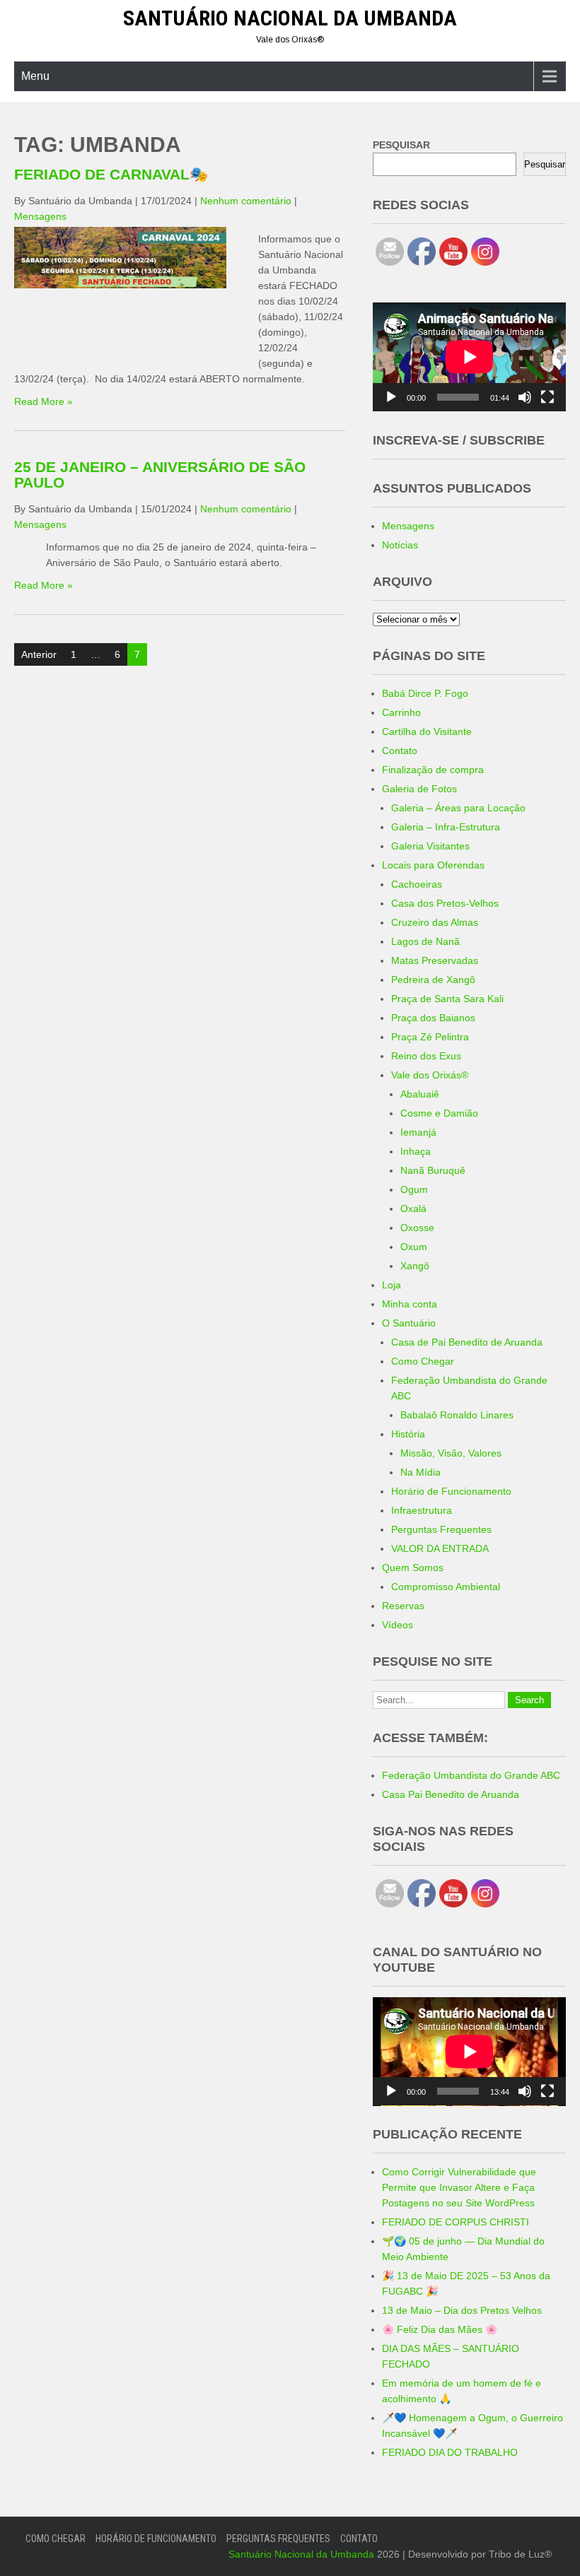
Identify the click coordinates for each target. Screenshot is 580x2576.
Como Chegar (423, 1361)
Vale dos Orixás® (430, 1075)
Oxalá (413, 1208)
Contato (400, 751)
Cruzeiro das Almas (435, 922)
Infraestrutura (422, 1510)
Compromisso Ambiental (446, 1587)
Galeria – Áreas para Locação (458, 808)
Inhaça (416, 1151)
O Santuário (409, 1323)
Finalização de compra (433, 770)
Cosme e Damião (439, 1113)
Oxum (414, 1247)
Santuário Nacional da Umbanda (290, 18)
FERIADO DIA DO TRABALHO (450, 2452)
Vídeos (398, 1625)
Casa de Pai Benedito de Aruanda (467, 1342)
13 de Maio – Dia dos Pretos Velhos (462, 2310)
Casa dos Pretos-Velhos (445, 903)
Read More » (43, 401)
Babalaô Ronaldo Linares (457, 1415)
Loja (391, 1285)
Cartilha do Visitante (427, 731)
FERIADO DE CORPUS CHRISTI (456, 2222)
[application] (469, 357)
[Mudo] (525, 397)
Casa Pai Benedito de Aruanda (451, 1794)
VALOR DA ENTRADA (440, 1548)
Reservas (403, 1606)
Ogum (414, 1189)
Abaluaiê (420, 1094)
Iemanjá (418, 1132)
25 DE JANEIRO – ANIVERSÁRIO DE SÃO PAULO (160, 475)
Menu (35, 76)
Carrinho (401, 712)
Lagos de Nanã (425, 941)
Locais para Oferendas (433, 865)
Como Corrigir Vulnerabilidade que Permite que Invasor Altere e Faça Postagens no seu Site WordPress (459, 2187)
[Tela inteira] (547, 397)
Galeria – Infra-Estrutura (446, 827)
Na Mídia (420, 1472)
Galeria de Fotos (419, 789)
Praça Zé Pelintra (430, 1037)
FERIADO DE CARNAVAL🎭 (111, 174)
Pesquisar (545, 164)
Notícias (400, 545)
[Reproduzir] (391, 397)
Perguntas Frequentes (441, 1529)
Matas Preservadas (435, 960)
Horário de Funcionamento (451, 1491)
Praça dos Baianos (433, 1018)
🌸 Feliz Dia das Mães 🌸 (440, 2329)
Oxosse (417, 1228)
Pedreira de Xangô (433, 980)
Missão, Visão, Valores (451, 1453)
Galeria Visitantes (430, 846)
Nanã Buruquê (433, 1170)
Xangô (415, 1266)
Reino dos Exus (426, 1056)
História (408, 1434)
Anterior (39, 654)
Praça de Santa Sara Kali (447, 999)
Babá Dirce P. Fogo (425, 693)
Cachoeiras (417, 884)
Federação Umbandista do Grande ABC (471, 1775)
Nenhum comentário (246, 201)
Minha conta (410, 1304)
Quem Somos (413, 1568)
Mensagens (40, 216)
